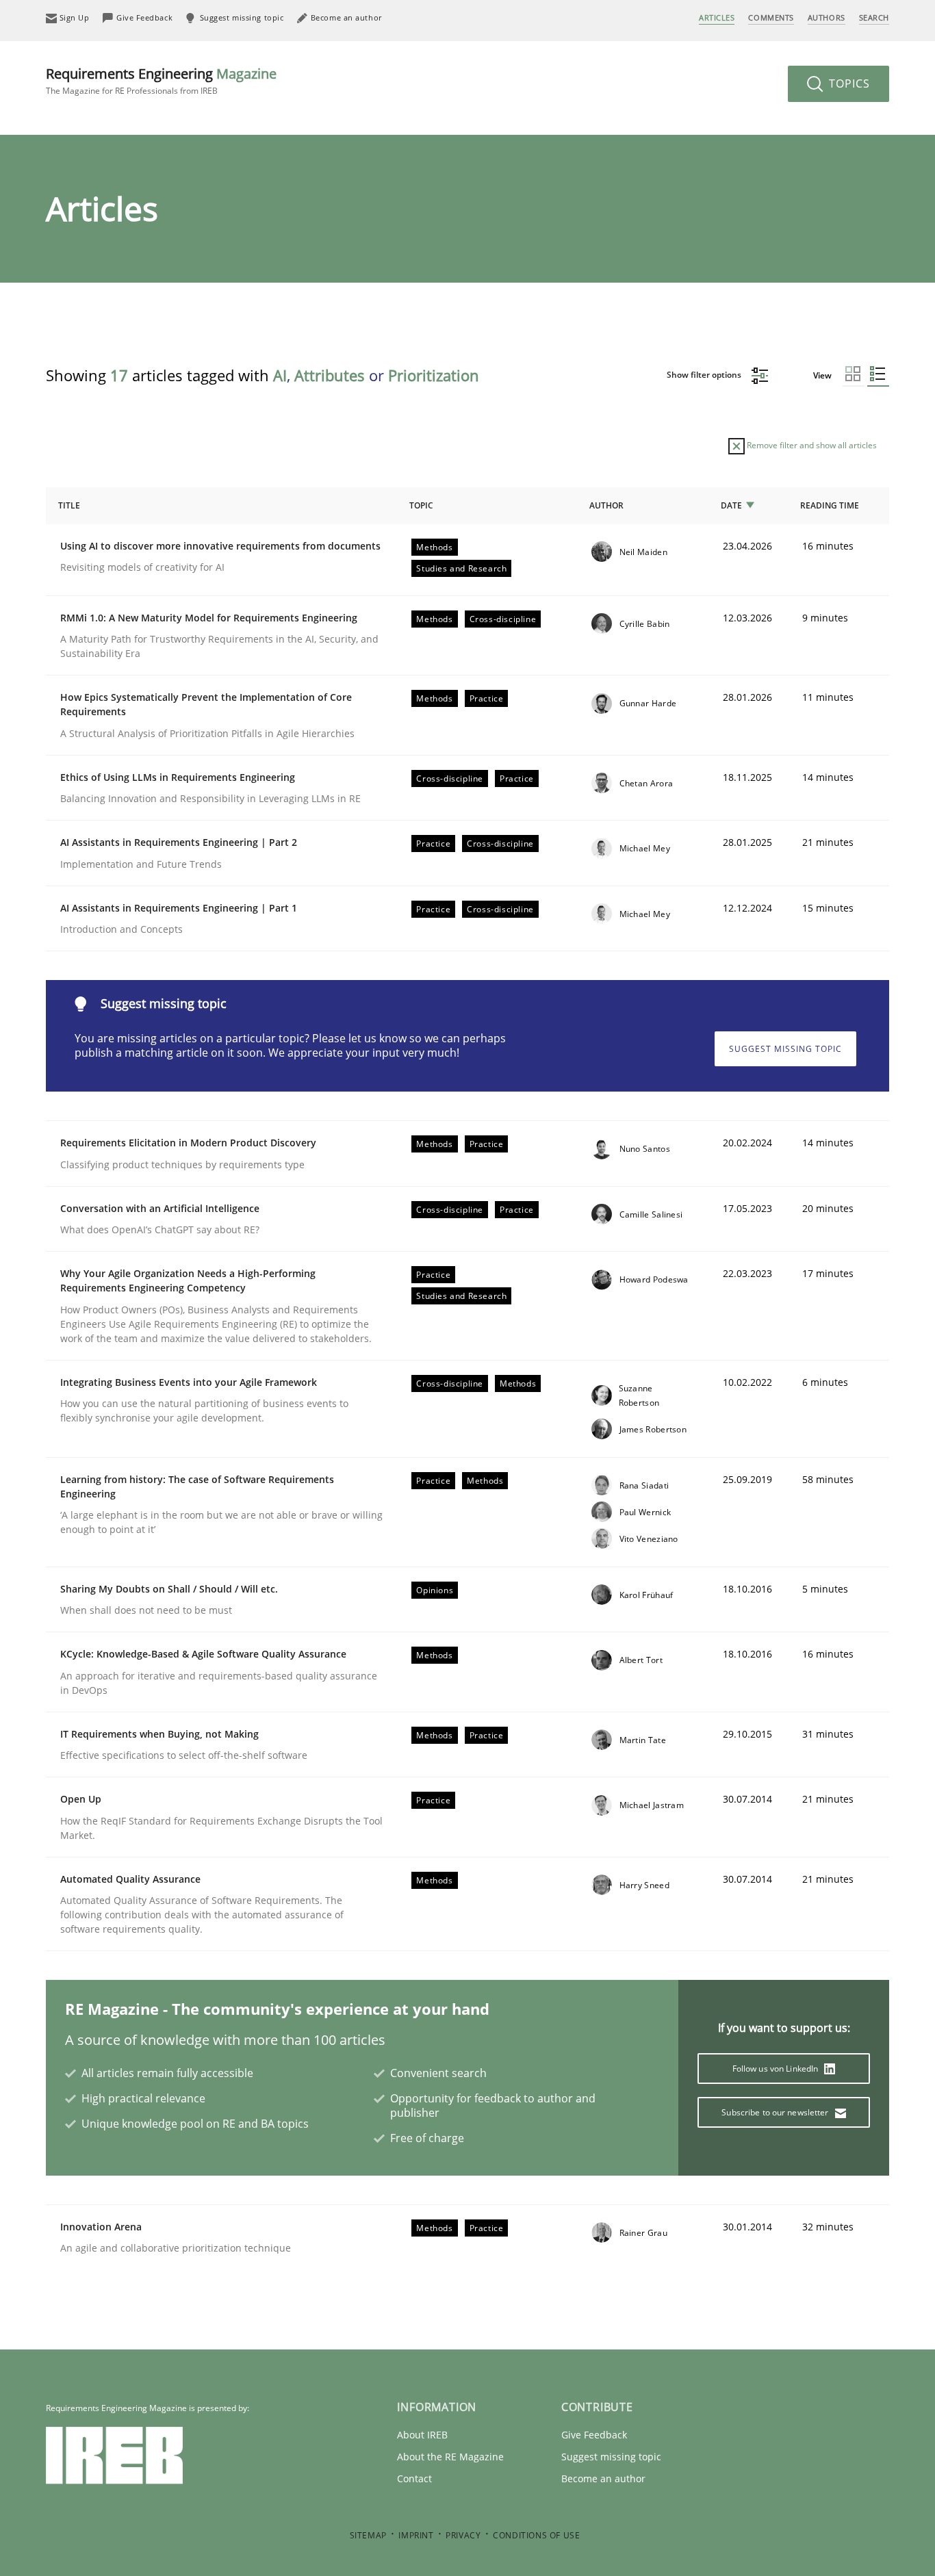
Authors (827, 17)
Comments (771, 17)
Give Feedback (594, 2435)
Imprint (416, 2535)
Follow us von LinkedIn (777, 2069)
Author (606, 505)
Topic (421, 505)
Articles (717, 17)
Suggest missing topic (785, 1049)
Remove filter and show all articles (811, 445)
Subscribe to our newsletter (776, 2112)
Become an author (603, 2478)
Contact (414, 2478)
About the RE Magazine (450, 2457)
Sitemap (368, 2535)
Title (69, 505)
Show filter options (705, 375)
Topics (848, 83)
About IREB (422, 2435)
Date (731, 505)
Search (874, 17)
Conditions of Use (536, 2535)
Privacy (463, 2535)
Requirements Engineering (161, 80)
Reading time (830, 505)
